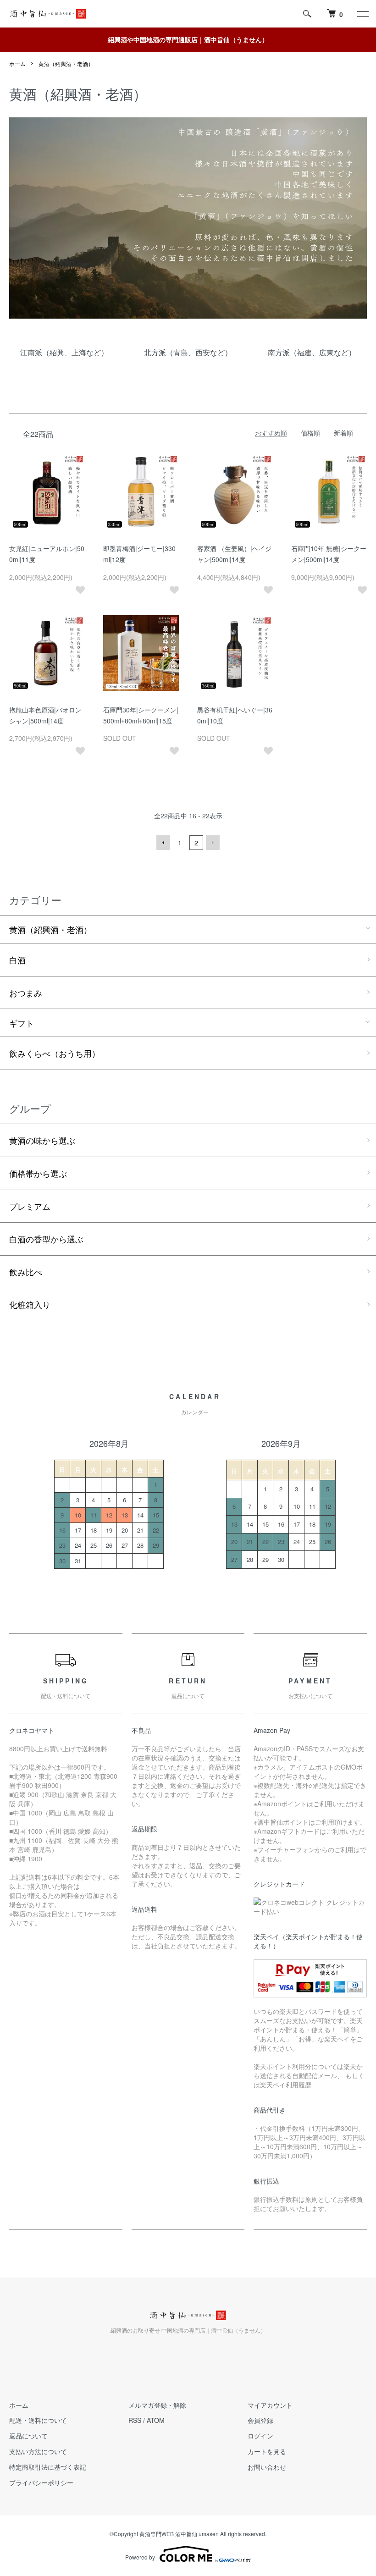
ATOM (156, 2420)
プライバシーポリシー (41, 2482)
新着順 (343, 433)
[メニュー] (362, 14)
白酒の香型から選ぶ (46, 1239)
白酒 (17, 960)
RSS (135, 2420)
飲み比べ (26, 1272)
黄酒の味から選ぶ (42, 1140)
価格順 (310, 433)
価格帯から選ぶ (38, 1173)
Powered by (140, 2557)
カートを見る (267, 2451)
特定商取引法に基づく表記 (48, 2467)
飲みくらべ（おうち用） (55, 1053)
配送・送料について (38, 2420)
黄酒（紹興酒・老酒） (66, 63)
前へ (163, 843)
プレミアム (30, 1206)
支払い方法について (38, 2451)
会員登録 (260, 2420)
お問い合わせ (267, 2467)
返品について (28, 2436)
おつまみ (26, 993)
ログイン (260, 2436)
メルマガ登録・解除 (157, 2405)
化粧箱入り (30, 1304)
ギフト (22, 1023)
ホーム (17, 63)
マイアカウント (270, 2405)
